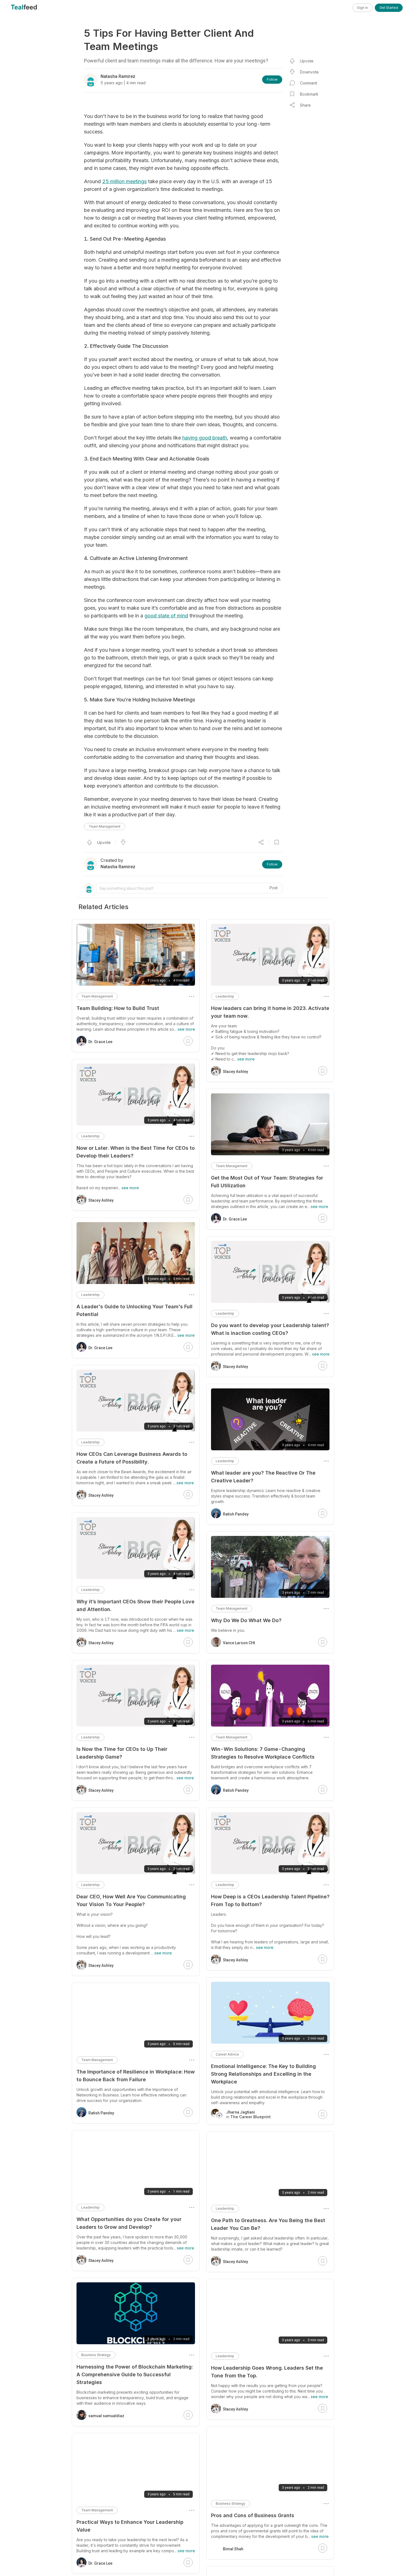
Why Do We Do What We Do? (246, 1620)
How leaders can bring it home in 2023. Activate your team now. (270, 1012)
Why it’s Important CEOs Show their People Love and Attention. (135, 1605)
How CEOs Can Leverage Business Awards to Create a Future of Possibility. (132, 1458)
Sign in (362, 8)
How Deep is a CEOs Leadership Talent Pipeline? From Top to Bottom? (270, 1900)
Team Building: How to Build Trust (118, 1008)
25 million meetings (124, 181)
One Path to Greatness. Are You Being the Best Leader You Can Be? (268, 2224)
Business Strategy (230, 2503)
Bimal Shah (233, 2549)
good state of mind (166, 616)
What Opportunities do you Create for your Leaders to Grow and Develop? (129, 2223)
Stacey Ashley (235, 1072)
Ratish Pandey (236, 1514)
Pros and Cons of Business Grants (253, 2515)
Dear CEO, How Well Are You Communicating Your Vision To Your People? (131, 1900)
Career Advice (227, 2054)
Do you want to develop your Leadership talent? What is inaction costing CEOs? (270, 1329)
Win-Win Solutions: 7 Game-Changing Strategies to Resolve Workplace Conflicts (263, 1753)
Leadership (225, 996)
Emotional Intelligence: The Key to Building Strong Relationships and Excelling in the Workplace (263, 2074)
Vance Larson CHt (239, 1643)
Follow (272, 79)
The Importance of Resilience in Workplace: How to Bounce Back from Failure (136, 2076)
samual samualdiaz (106, 2416)
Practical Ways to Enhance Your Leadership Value (130, 2526)
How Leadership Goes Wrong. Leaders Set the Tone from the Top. (267, 2372)
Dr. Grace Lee (235, 1219)
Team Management (105, 826)
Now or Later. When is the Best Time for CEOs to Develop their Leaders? (136, 1152)
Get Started (389, 8)
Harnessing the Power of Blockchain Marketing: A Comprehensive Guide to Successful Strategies (135, 2374)
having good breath (205, 438)
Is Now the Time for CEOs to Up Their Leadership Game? (122, 1753)
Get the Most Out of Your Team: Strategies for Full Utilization (267, 1182)
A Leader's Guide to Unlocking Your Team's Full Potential (135, 1310)
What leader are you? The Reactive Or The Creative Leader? (263, 1477)
